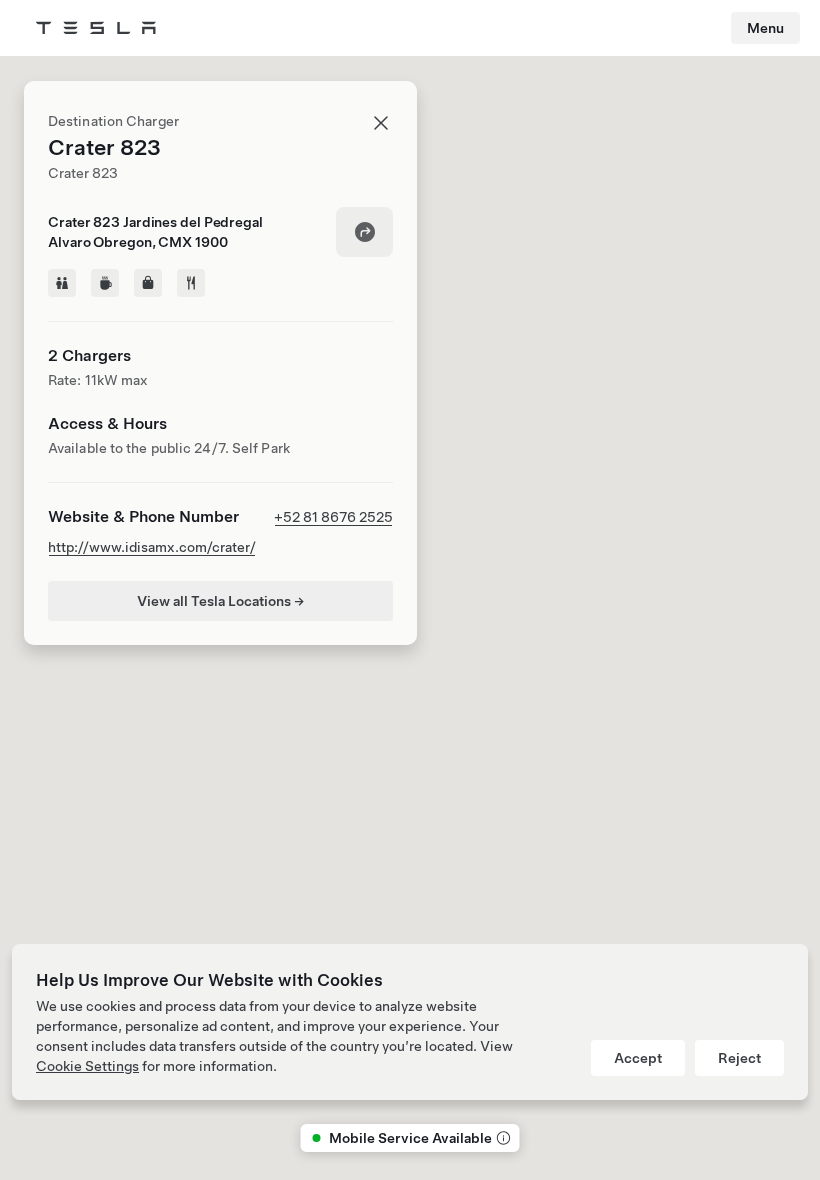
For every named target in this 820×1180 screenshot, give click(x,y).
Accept (638, 1058)
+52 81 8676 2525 (333, 517)
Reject (739, 1058)
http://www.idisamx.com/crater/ (152, 547)
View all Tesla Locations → (220, 601)
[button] (427, 377)
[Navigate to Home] (96, 28)
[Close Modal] (381, 123)
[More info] (502, 1138)
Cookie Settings (87, 1066)
